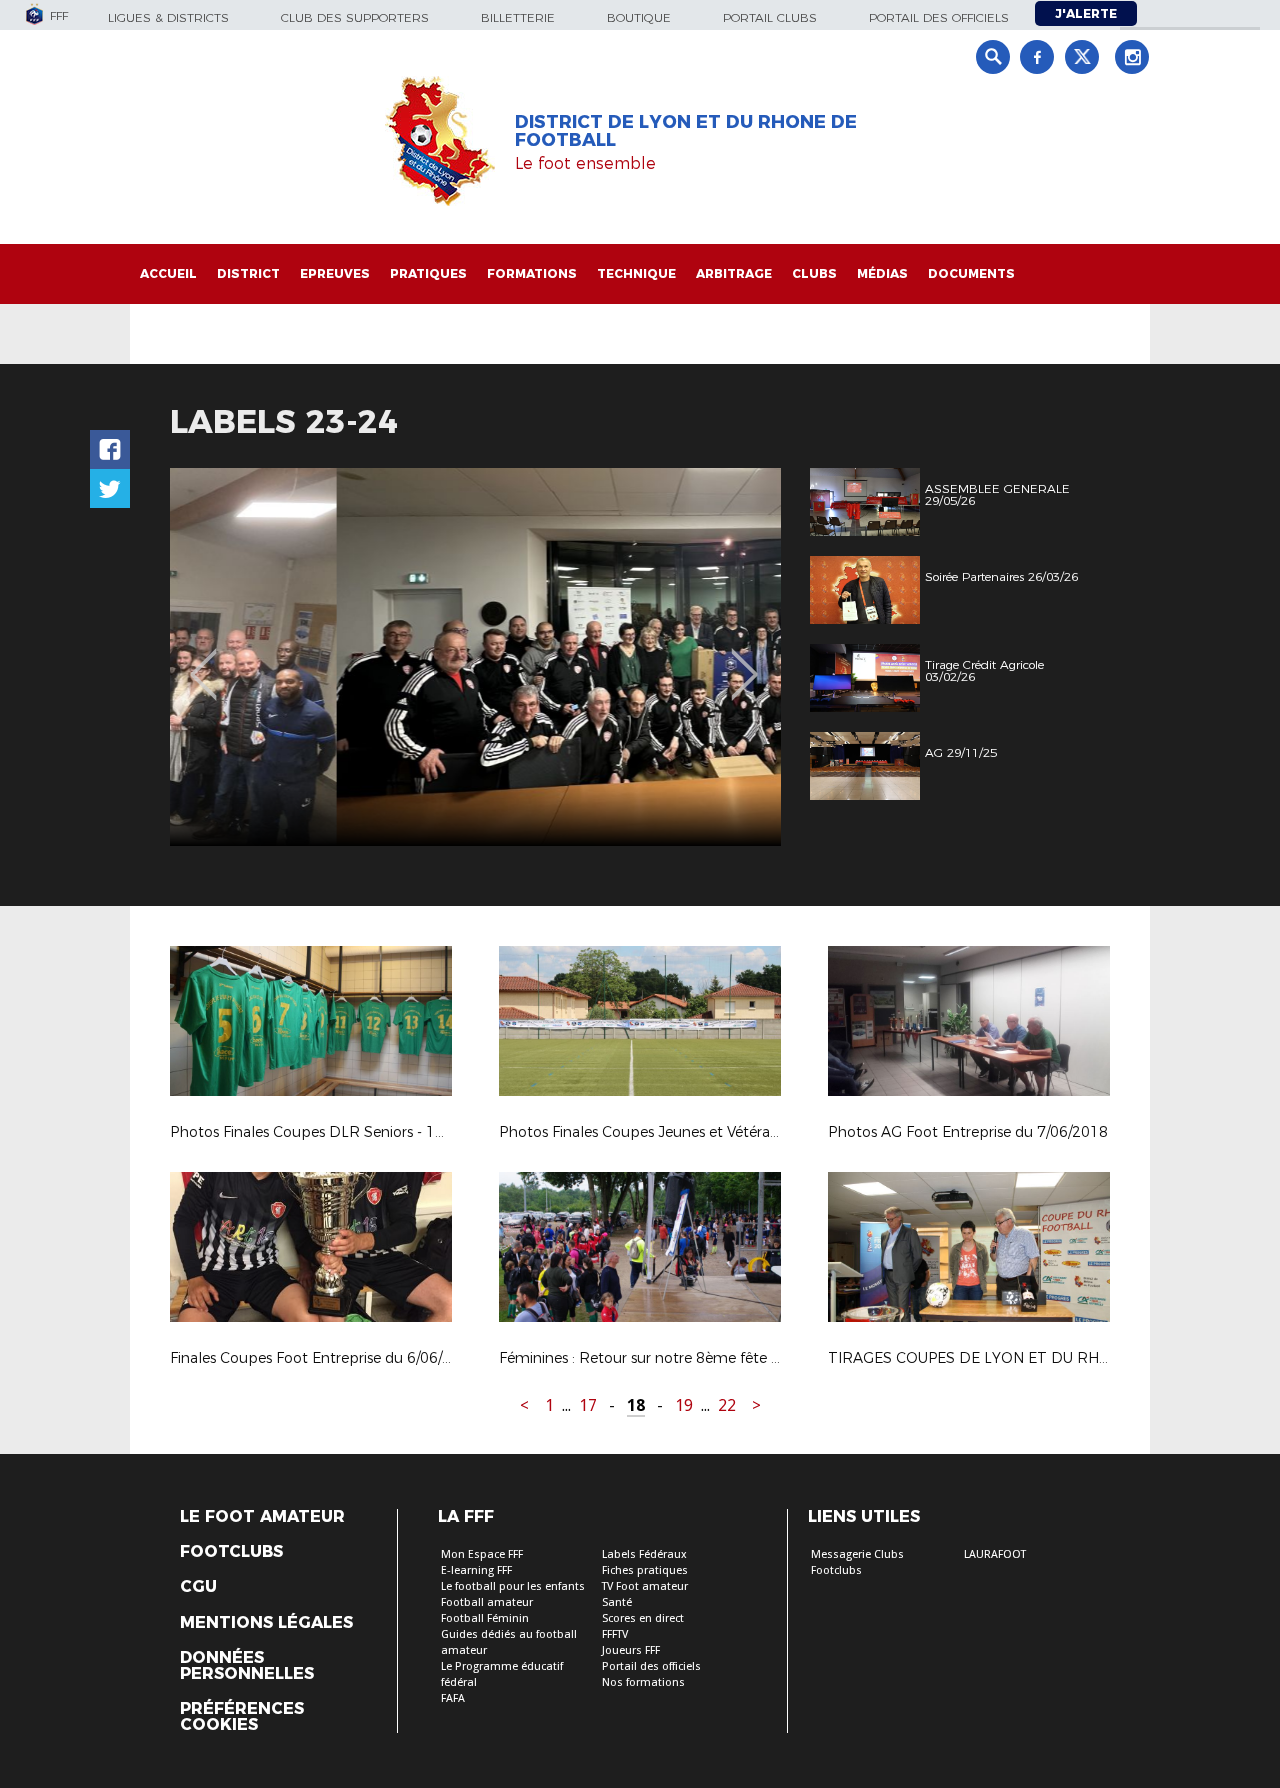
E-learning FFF (476, 1570)
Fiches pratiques (645, 1570)
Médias (882, 273)
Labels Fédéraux (644, 1554)
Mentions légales (266, 1623)
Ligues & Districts (168, 17)
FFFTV (615, 1634)
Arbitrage (734, 273)
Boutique (639, 17)
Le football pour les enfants (513, 1586)
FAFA (453, 1698)
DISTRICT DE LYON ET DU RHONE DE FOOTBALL (686, 131)
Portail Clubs (770, 17)
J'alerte (1086, 13)
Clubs (814, 273)
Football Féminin (485, 1618)
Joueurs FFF (631, 1650)
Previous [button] (203, 660)
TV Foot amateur (645, 1586)
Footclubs (231, 1552)
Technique (636, 273)
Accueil (168, 273)
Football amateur (487, 1602)
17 (588, 1405)
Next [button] (744, 660)
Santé (617, 1602)
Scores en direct (643, 1618)
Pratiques (428, 273)
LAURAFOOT (995, 1554)
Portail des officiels (939, 17)
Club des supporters (355, 17)
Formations (532, 273)
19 (684, 1405)
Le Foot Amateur (262, 1517)
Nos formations (643, 1682)
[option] (475, 657)
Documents (971, 273)
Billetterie (518, 17)
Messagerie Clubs (857, 1554)
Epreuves (335, 273)
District (248, 273)
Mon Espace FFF (482, 1554)
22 (727, 1405)
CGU (198, 1587)
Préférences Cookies (242, 1717)
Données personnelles (247, 1666)
